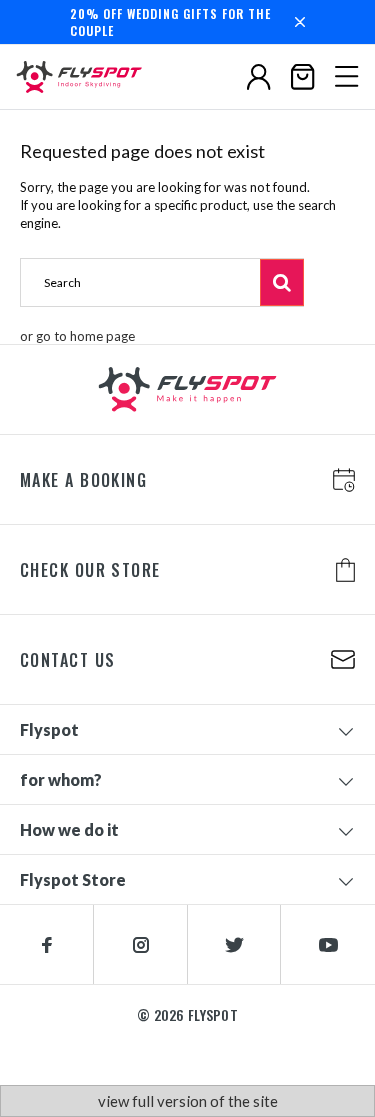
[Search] (282, 282)
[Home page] (85, 77)
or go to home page (77, 336)
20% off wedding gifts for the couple (170, 22)
